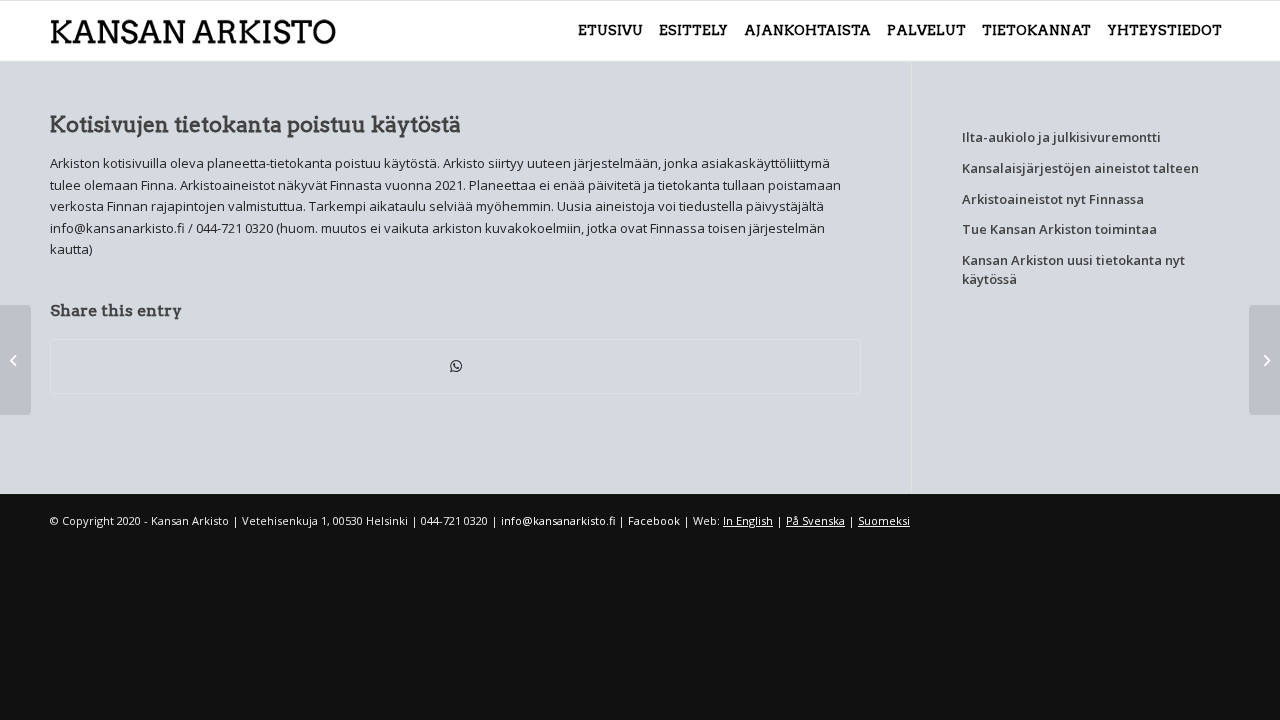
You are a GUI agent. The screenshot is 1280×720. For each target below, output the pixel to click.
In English (748, 520)
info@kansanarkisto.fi (558, 520)
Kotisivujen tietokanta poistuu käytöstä (255, 124)
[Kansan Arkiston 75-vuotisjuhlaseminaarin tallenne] (15, 360)
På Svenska (815, 520)
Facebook (654, 520)
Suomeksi (884, 520)
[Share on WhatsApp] (455, 366)
